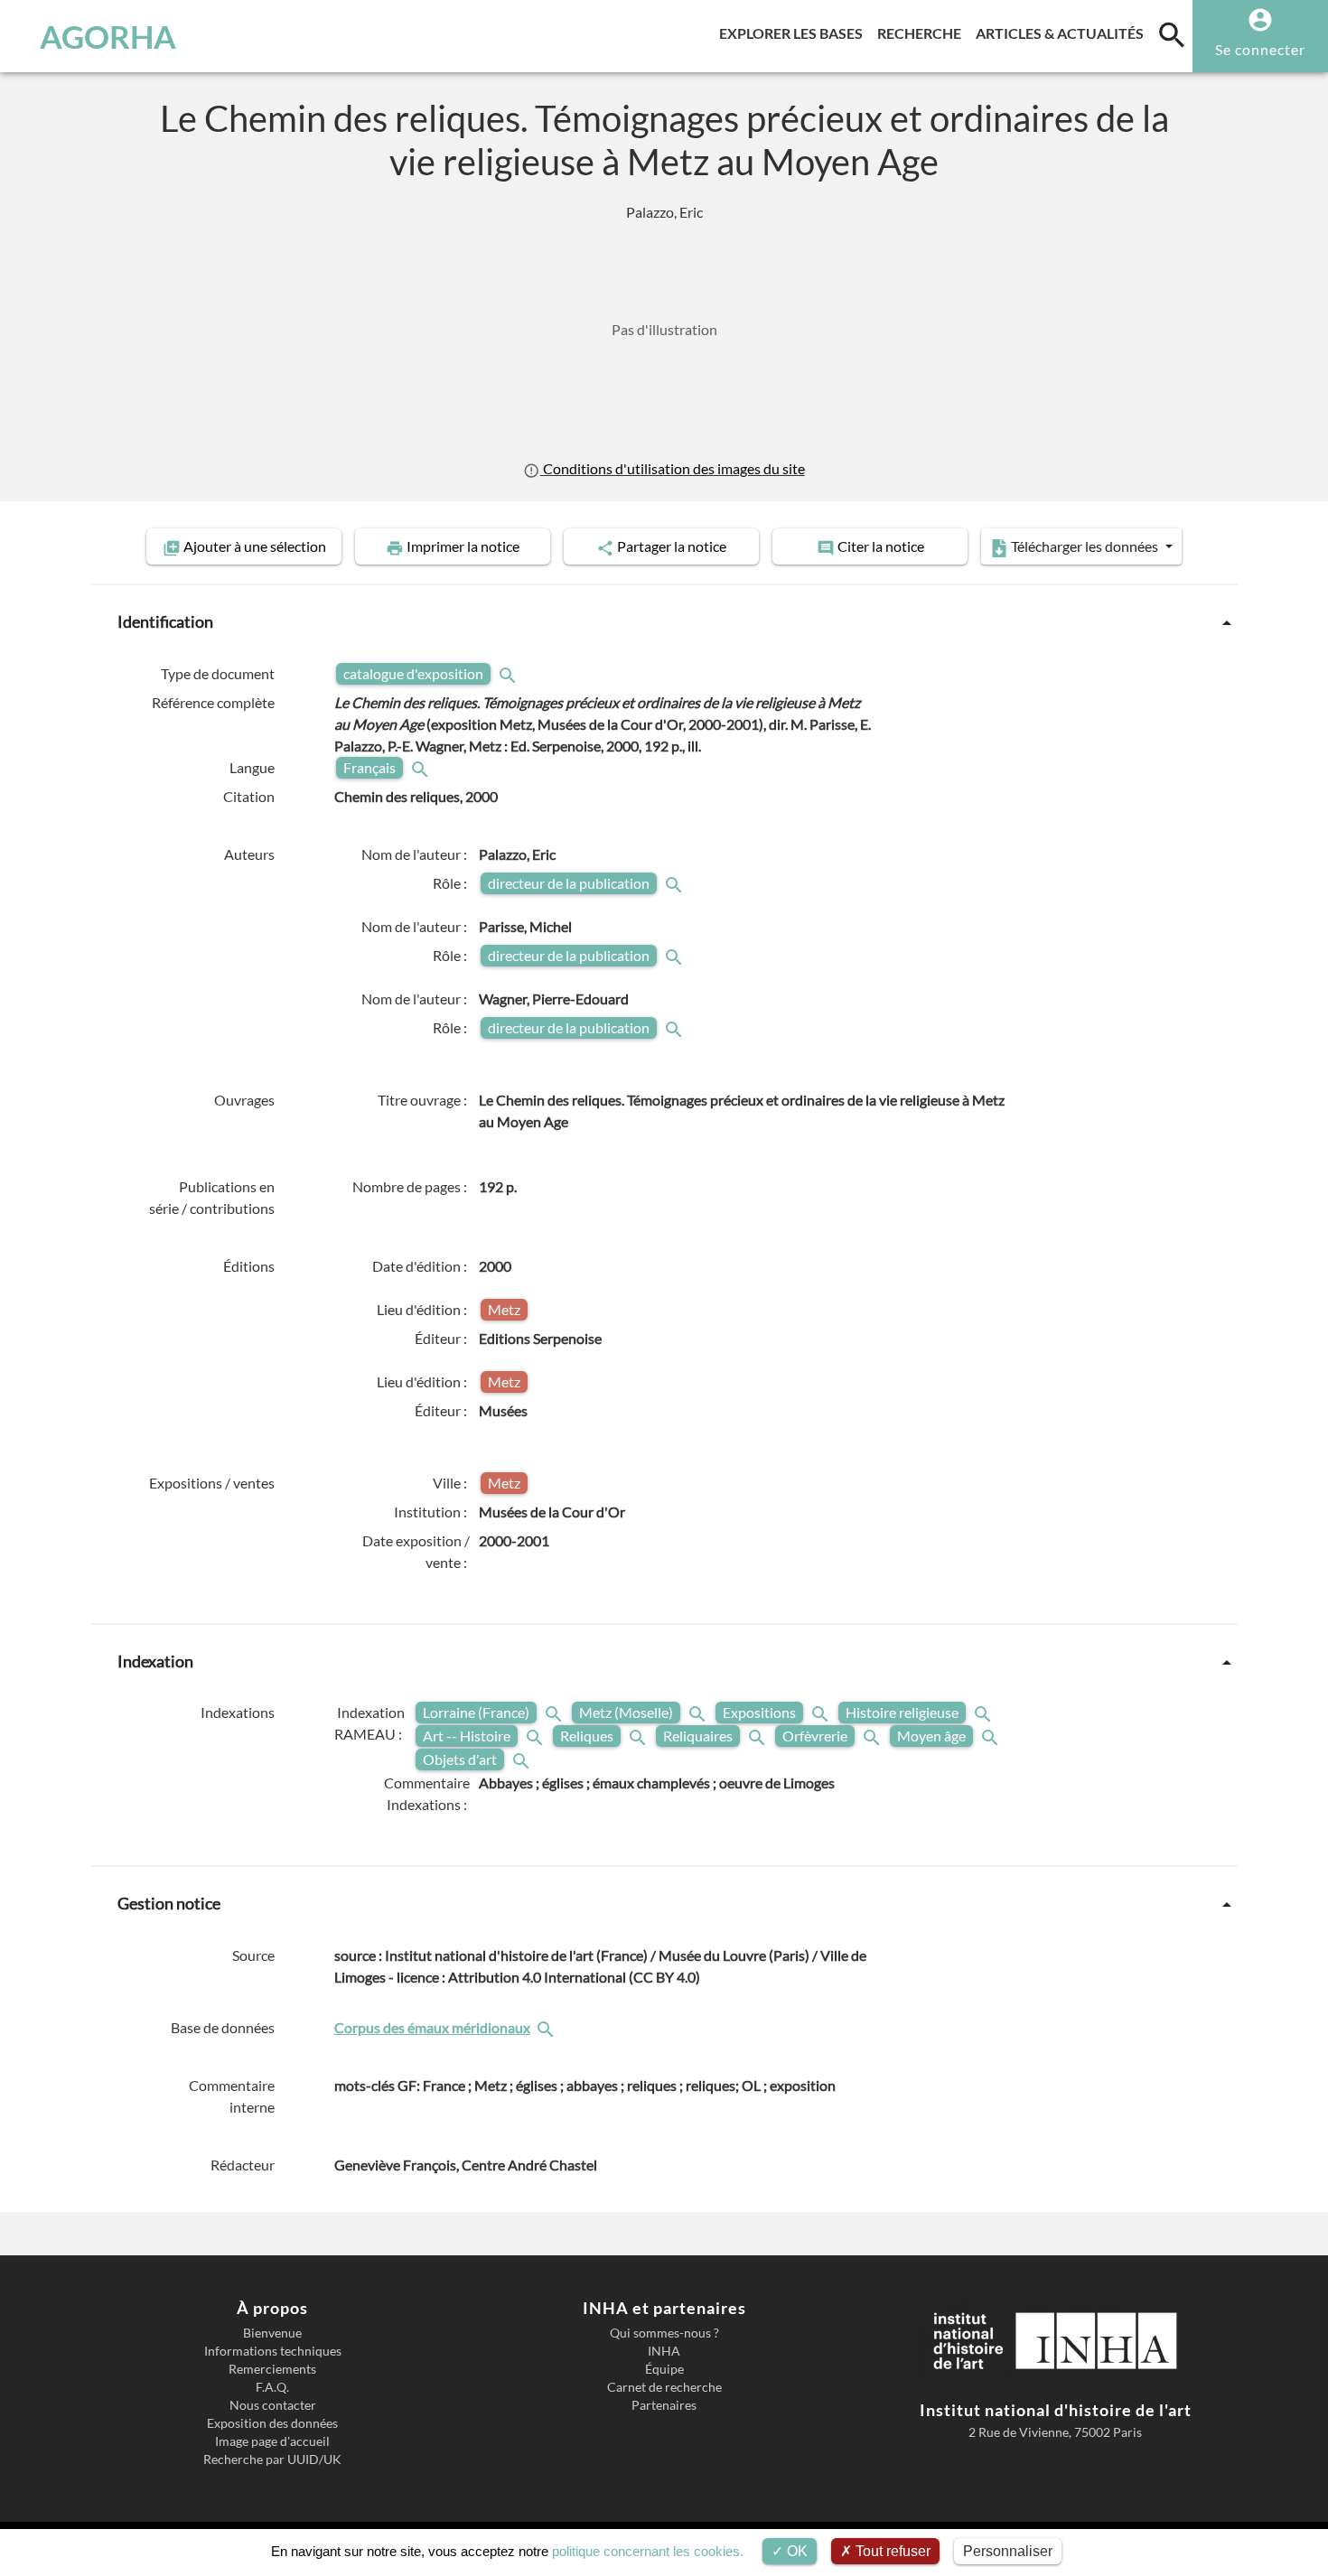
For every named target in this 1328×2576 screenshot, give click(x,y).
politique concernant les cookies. (648, 2551)
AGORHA (108, 36)
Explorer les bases (795, 33)
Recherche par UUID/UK (272, 2459)
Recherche (923, 33)
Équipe (664, 2369)
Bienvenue (272, 2333)
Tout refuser (891, 2551)
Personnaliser (1008, 2551)
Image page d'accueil (272, 2441)
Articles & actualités (1063, 33)
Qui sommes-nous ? (664, 2333)
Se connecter (1260, 49)
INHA (664, 2351)
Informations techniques (273, 2351)
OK (795, 2551)
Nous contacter (273, 2405)
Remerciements (272, 2369)
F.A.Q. (272, 2387)
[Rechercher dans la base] (547, 2027)
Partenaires (664, 2405)
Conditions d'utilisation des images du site (672, 468)
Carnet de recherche (664, 2387)
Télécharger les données (1085, 546)
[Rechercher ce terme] (510, 673)
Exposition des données (272, 2423)
